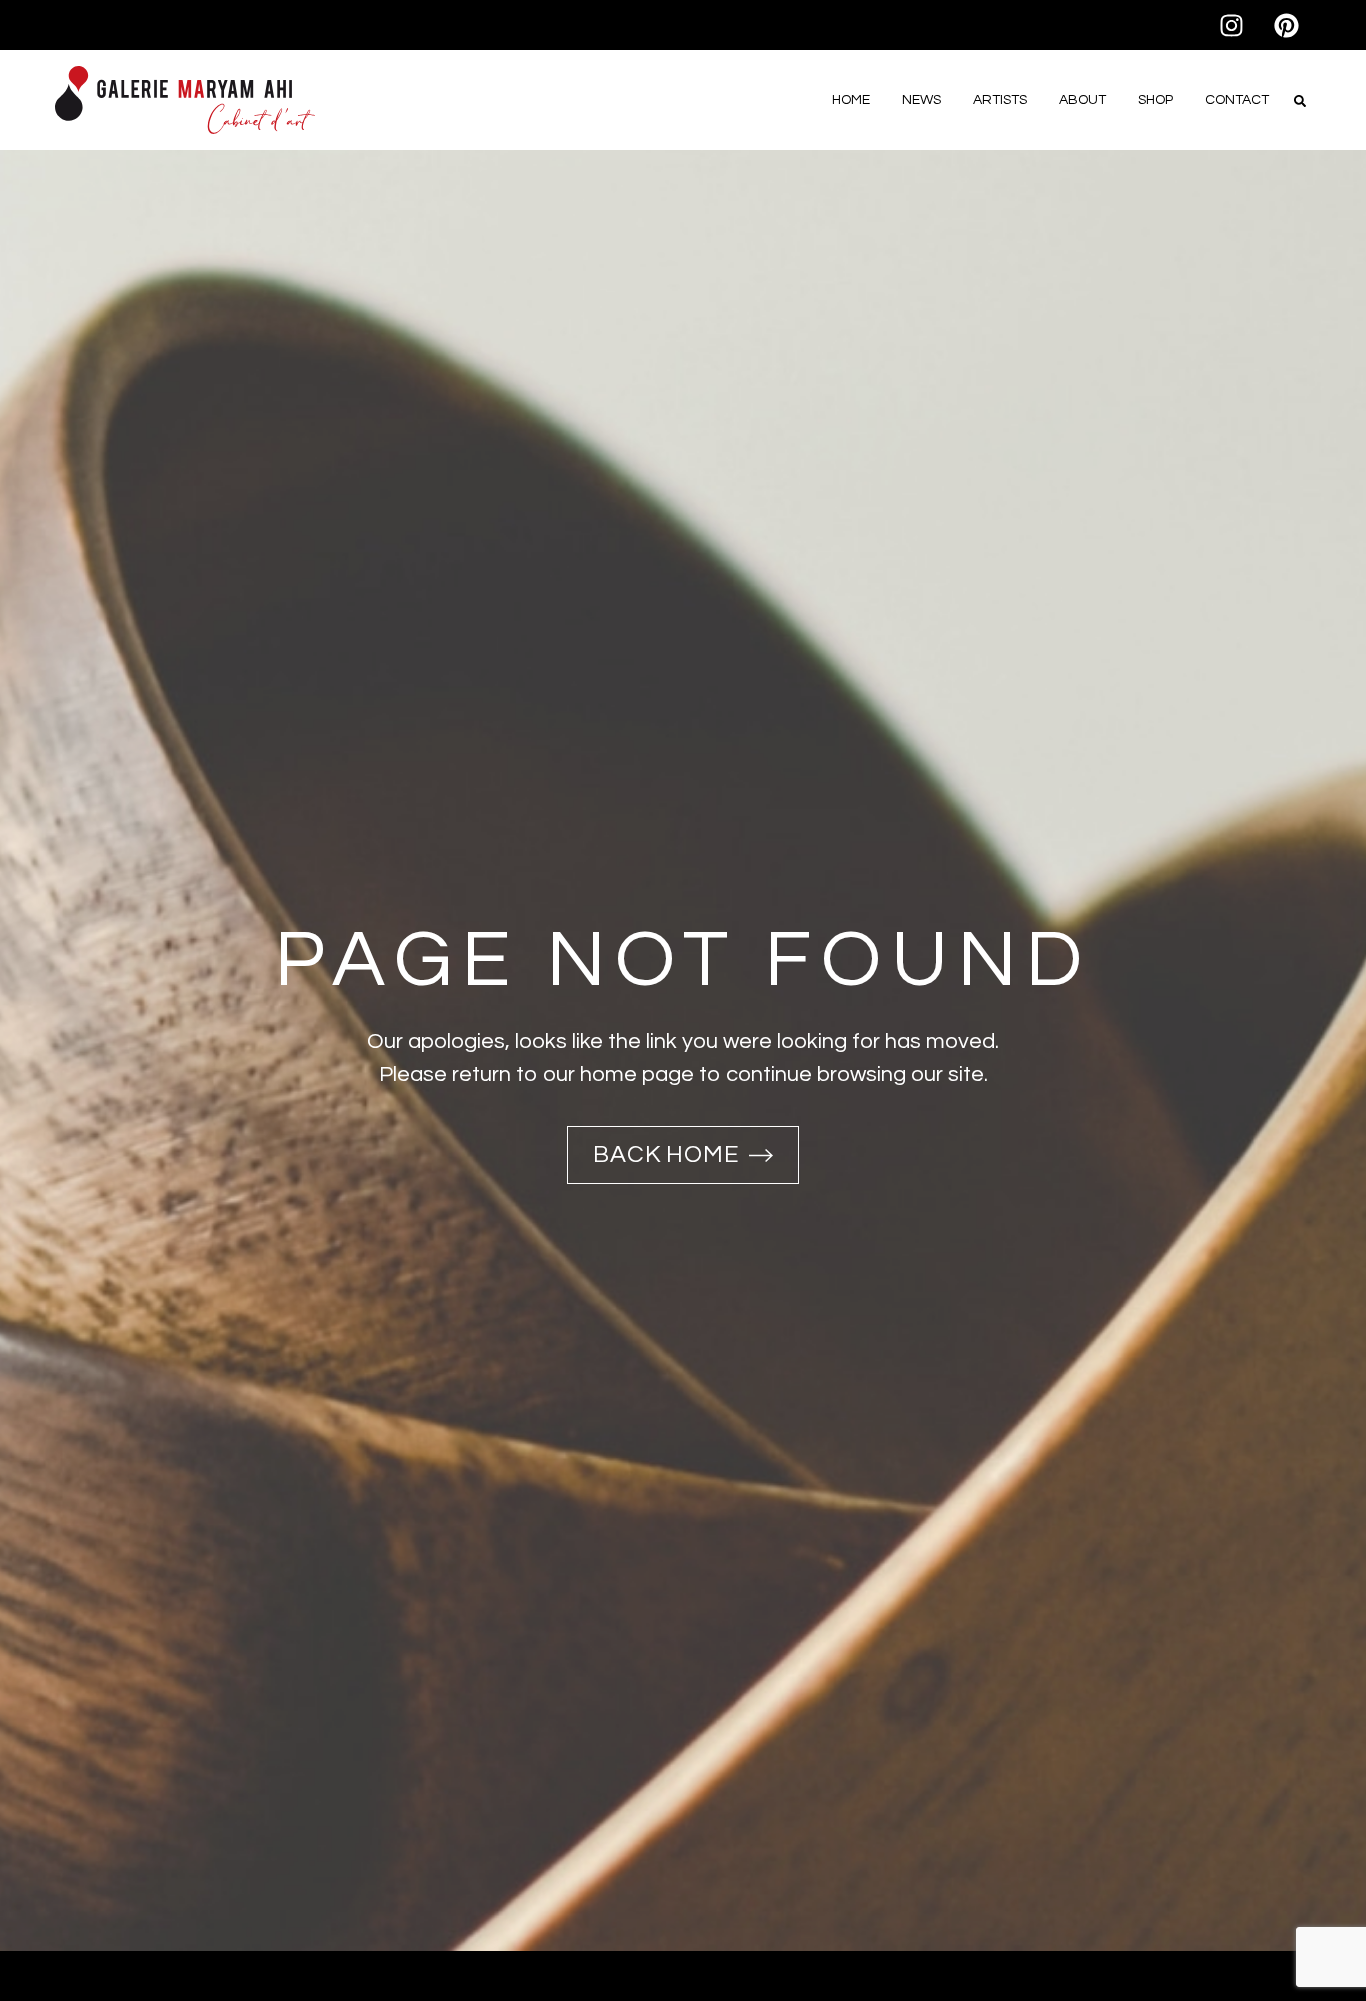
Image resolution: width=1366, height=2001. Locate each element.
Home (851, 100)
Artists (1000, 100)
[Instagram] (1231, 25)
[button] (1300, 101)
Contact (1237, 100)
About (1082, 100)
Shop (1155, 100)
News (921, 100)
